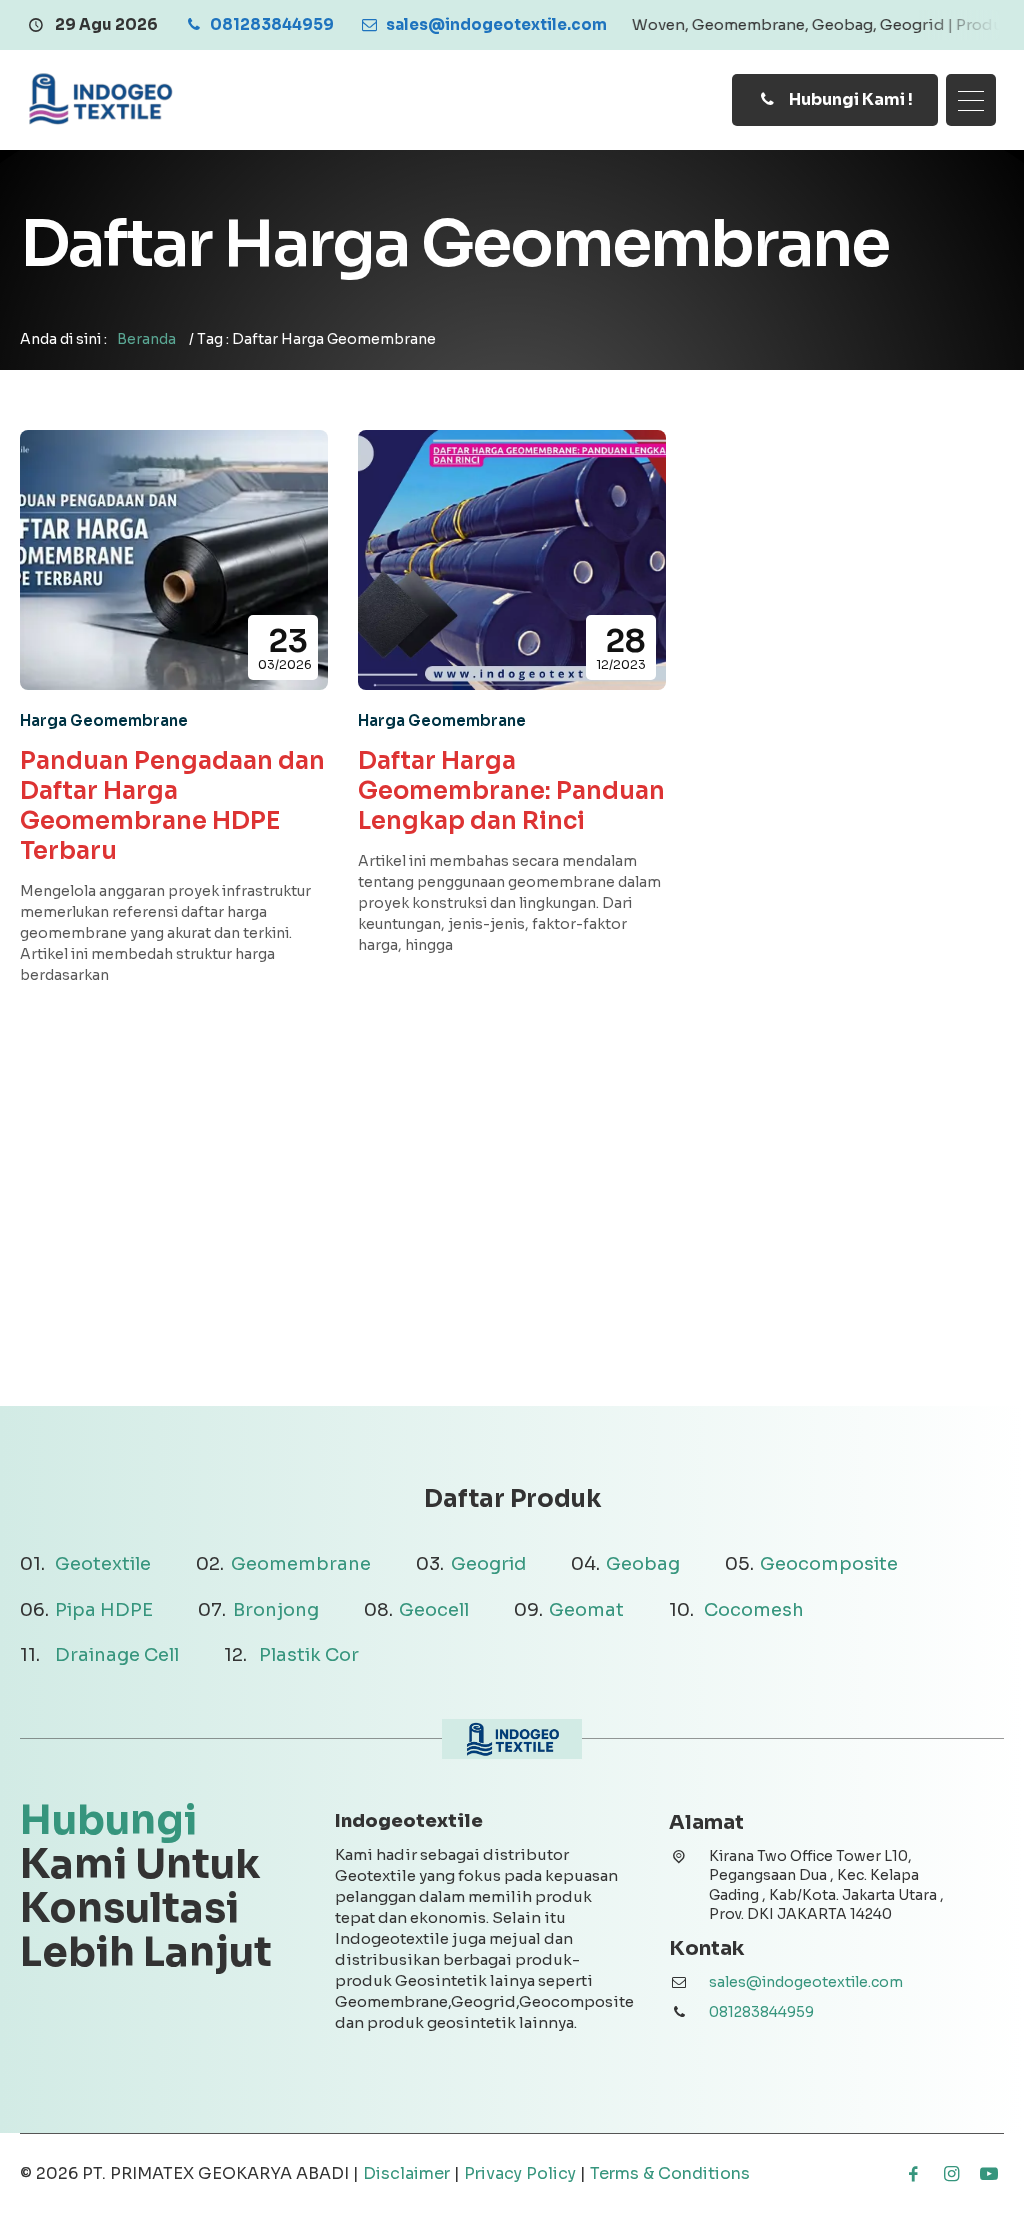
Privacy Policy (520, 2173)
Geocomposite (829, 1564)
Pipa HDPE (104, 1610)
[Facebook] (913, 2174)
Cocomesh (754, 1610)
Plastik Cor (309, 1655)
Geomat (586, 1610)
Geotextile (103, 1564)
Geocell (434, 1610)
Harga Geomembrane (104, 720)
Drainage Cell (117, 1655)
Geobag (643, 1564)
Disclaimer (406, 2173)
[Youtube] (989, 2174)
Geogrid (488, 1564)
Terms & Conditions (670, 2173)
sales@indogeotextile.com (806, 1982)
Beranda (146, 339)
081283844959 (761, 2012)
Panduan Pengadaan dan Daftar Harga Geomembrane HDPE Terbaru (172, 806)
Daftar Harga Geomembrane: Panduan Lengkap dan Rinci (511, 791)
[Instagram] (951, 2174)
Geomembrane (301, 1564)
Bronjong (276, 1610)
